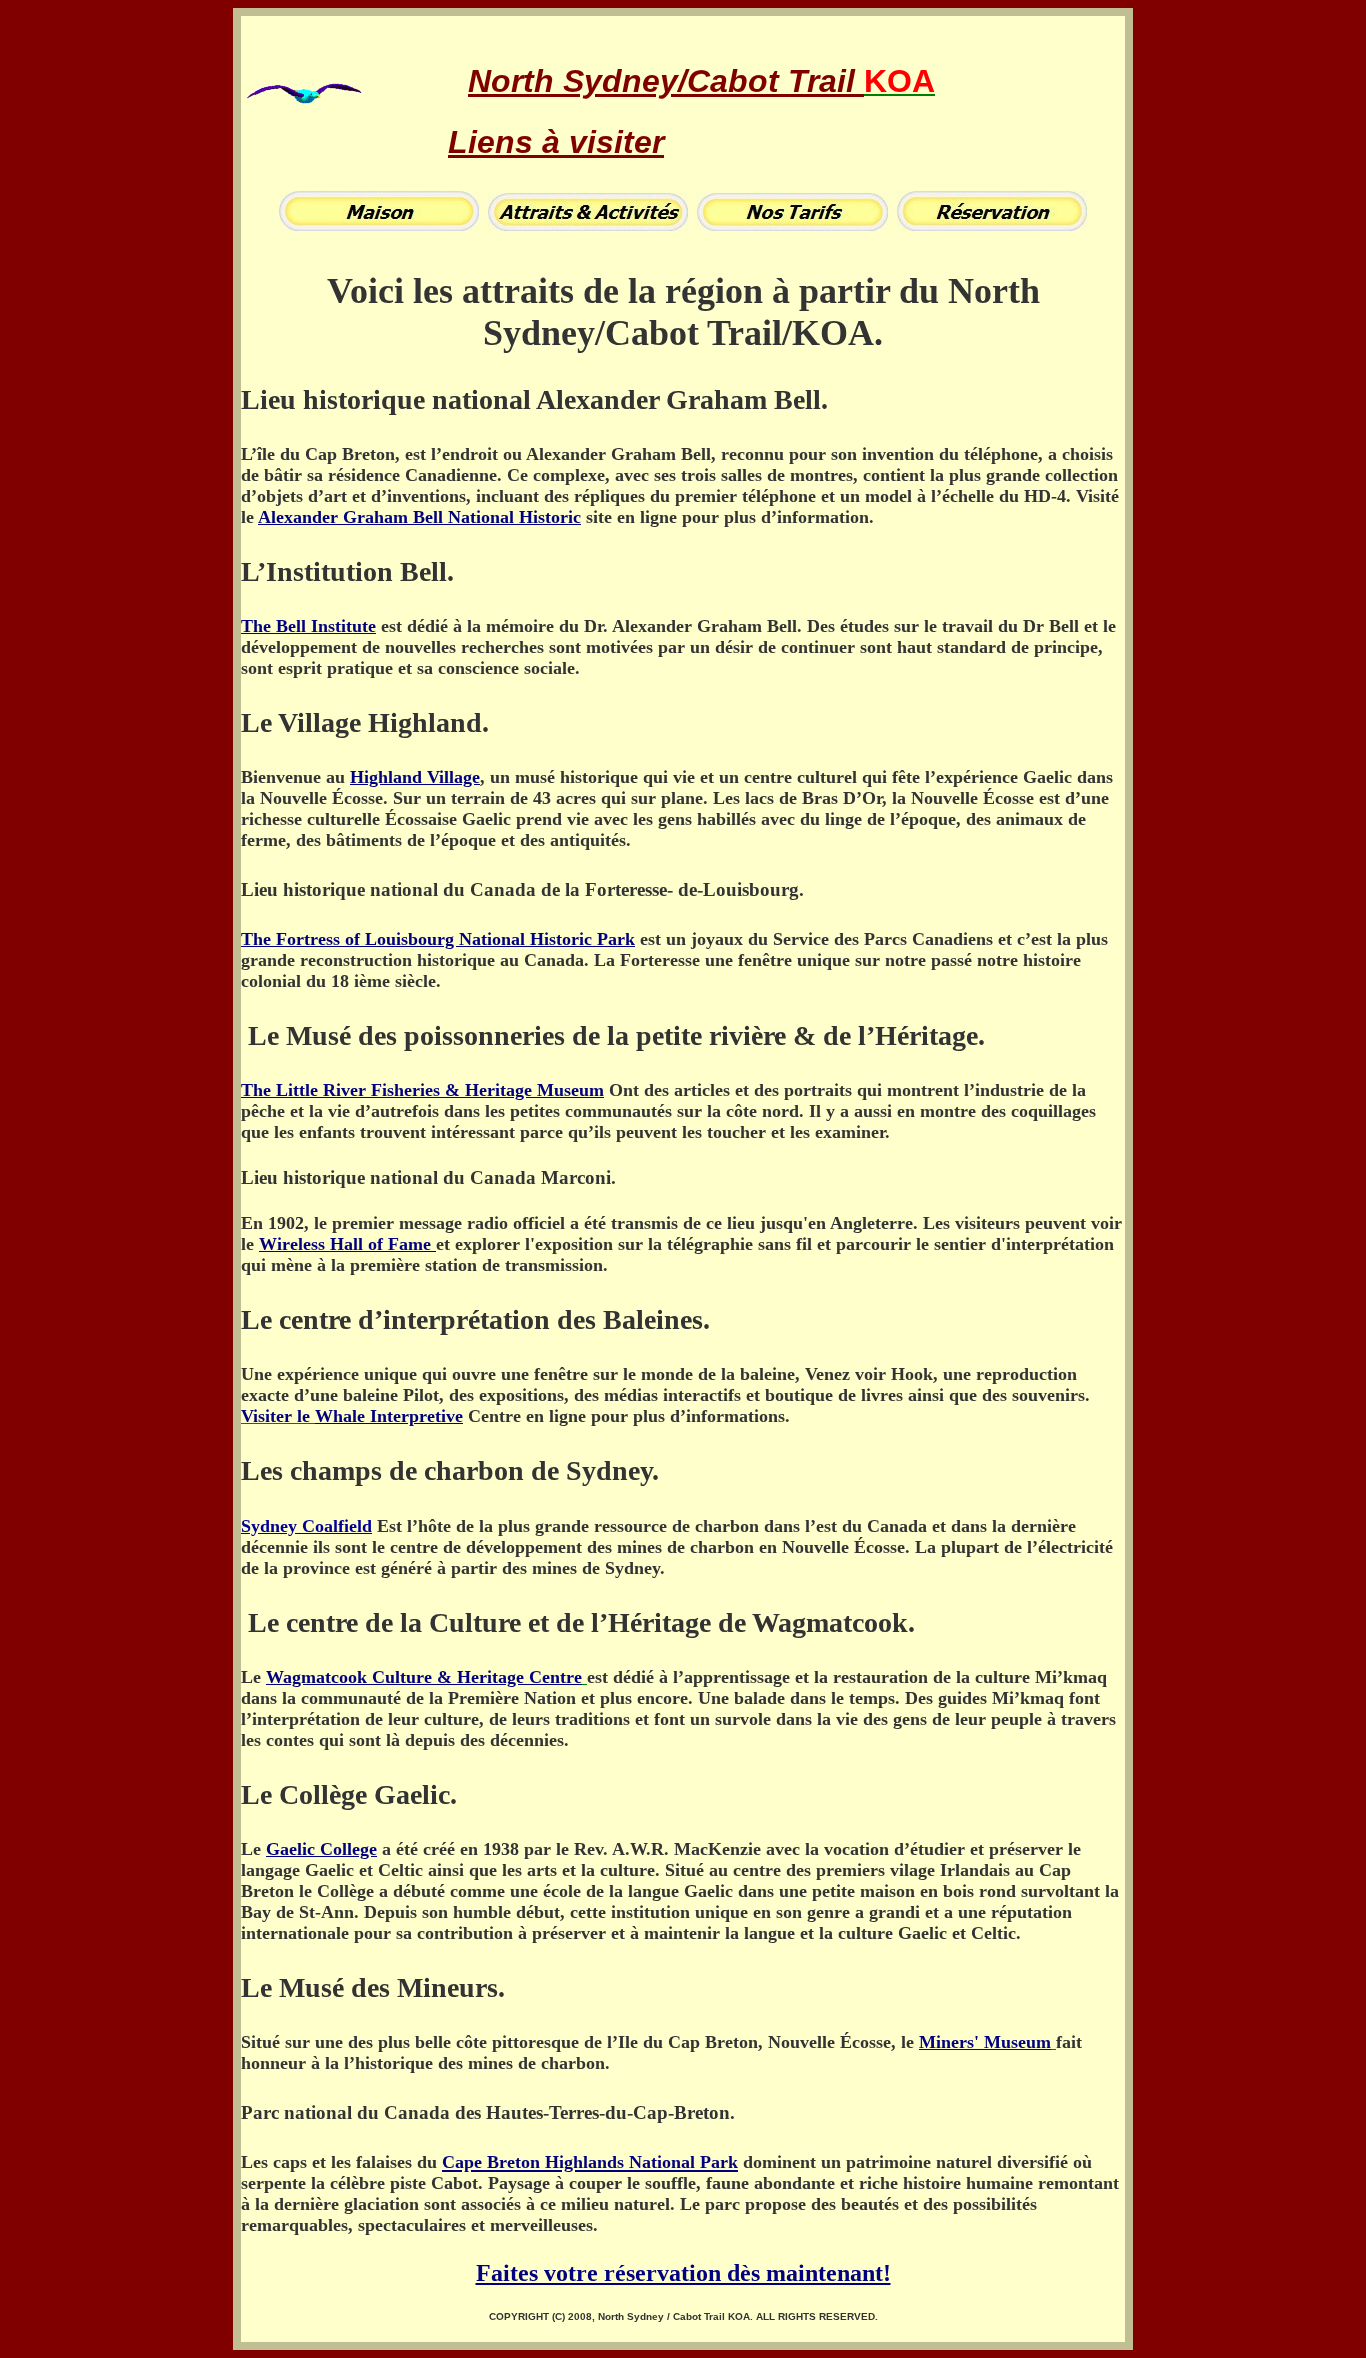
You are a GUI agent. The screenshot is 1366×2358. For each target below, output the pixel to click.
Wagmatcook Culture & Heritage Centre (424, 1677)
